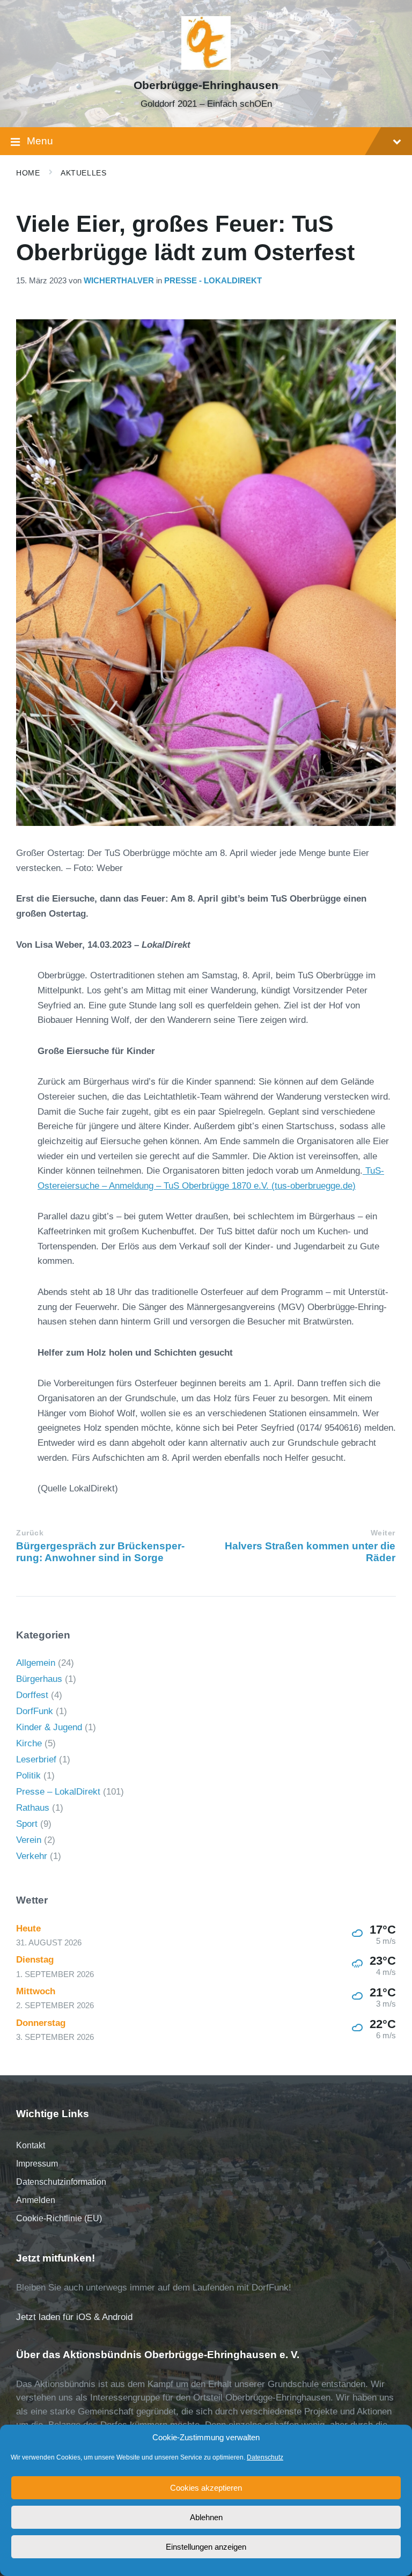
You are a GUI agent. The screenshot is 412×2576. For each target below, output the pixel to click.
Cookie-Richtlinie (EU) (59, 2218)
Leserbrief (36, 1759)
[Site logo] (206, 67)
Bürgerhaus (39, 1679)
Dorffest (32, 1695)
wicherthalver (119, 281)
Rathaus (33, 1808)
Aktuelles (83, 173)
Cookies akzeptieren (206, 2488)
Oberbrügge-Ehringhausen (206, 85)
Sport (27, 1824)
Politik (28, 1776)
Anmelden (36, 2200)
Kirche (29, 1743)
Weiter (383, 1533)
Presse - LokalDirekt (213, 281)
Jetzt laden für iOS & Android (74, 2317)
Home (28, 173)
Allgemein (36, 1663)
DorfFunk (35, 1711)
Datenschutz (265, 2457)
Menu (40, 141)
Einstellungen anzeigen (206, 2547)
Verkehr (32, 1856)
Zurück (30, 1533)
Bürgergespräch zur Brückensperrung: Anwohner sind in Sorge (100, 1552)
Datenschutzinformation (61, 2182)
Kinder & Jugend (49, 1727)
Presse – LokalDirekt (58, 1792)
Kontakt (31, 2145)
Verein (29, 1840)
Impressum (37, 2164)
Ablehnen (206, 2517)
